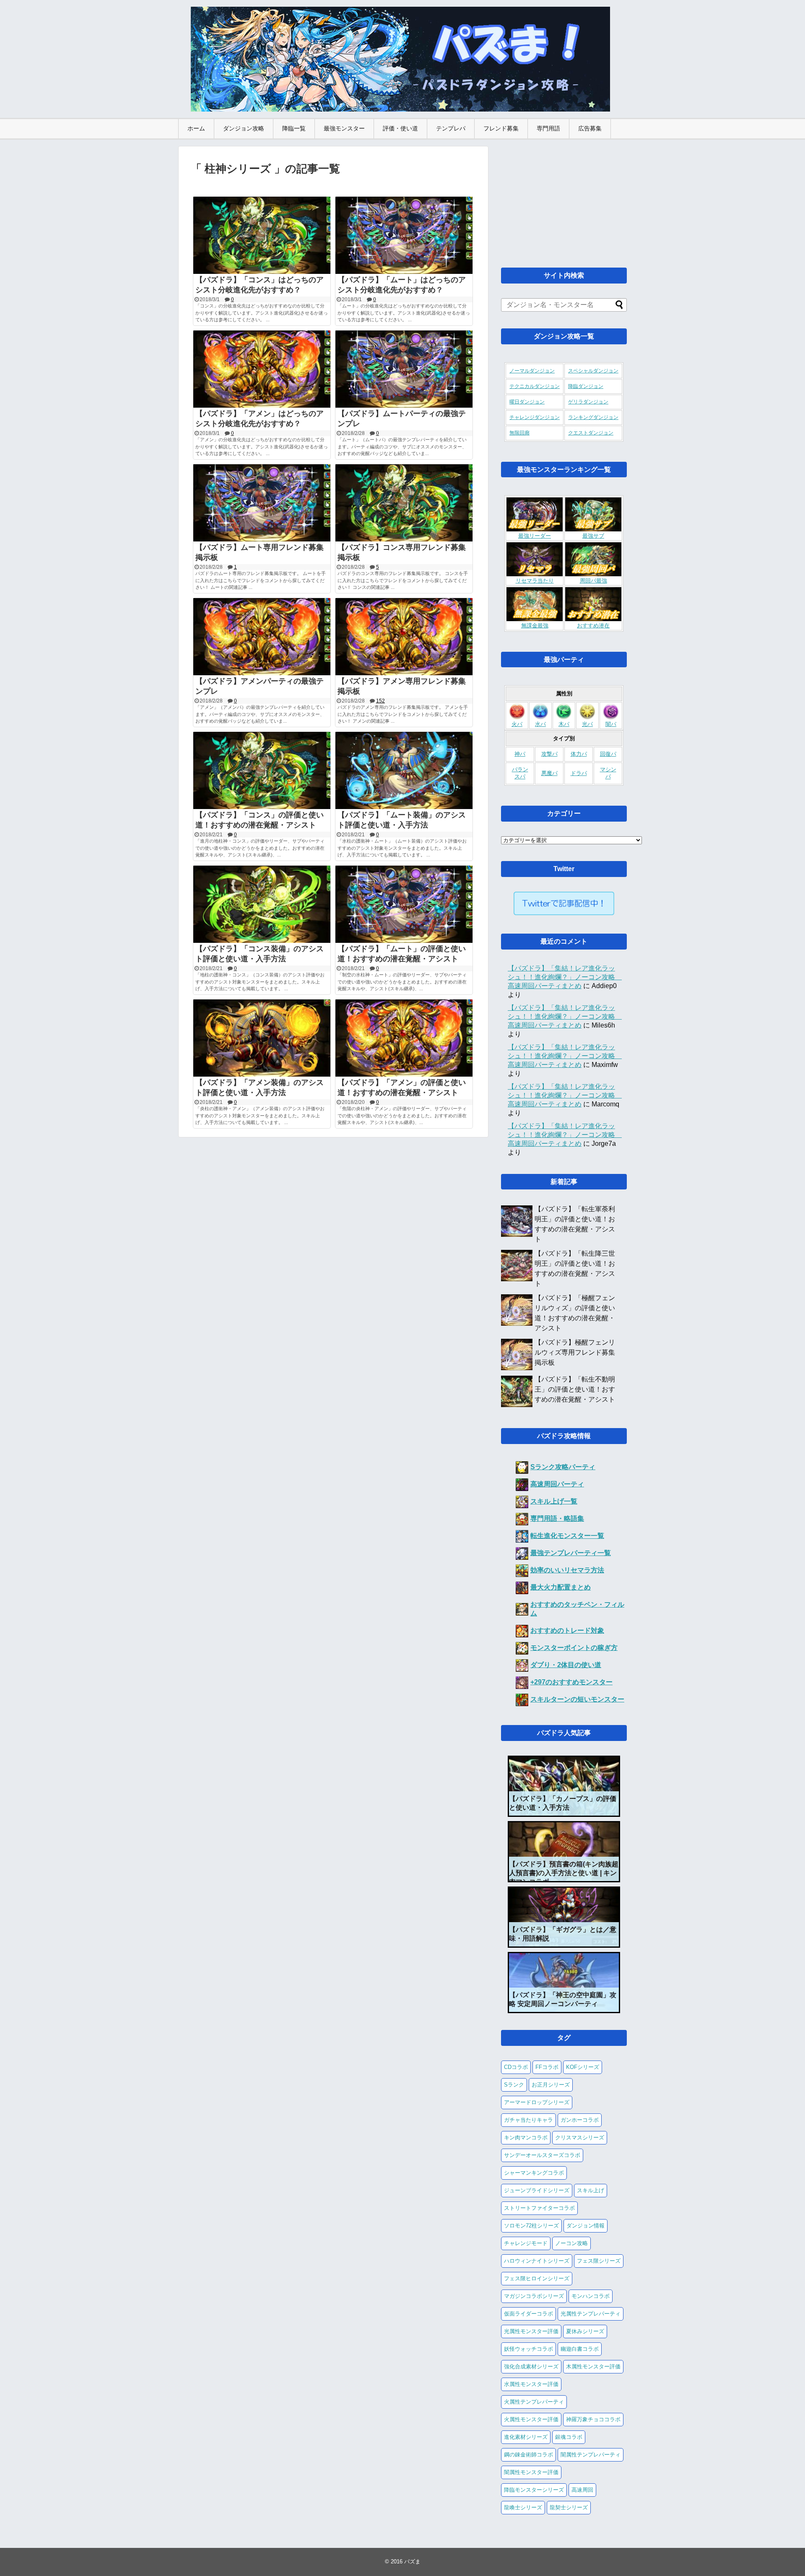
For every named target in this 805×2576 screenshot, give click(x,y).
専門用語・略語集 (557, 1518)
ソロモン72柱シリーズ (531, 2226)
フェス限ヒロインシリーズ (537, 2278)
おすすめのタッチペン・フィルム (577, 1609)
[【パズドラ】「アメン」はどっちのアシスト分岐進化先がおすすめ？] (262, 369)
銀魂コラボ (569, 2437)
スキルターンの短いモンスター (577, 1699)
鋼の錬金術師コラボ (528, 2455)
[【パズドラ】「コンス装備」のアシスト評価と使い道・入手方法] (262, 904)
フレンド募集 (501, 128)
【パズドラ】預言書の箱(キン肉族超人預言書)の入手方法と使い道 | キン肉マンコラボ (564, 1873)
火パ (517, 724)
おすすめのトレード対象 (567, 1630)
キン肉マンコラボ (526, 2138)
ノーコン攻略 (571, 2243)
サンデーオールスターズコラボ (542, 2155)
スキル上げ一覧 (554, 1501)
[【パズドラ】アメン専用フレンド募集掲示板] (404, 637)
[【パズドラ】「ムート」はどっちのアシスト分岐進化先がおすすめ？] (404, 235)
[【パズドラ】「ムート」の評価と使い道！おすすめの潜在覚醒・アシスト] (404, 904)
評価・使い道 (400, 128)
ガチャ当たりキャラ (528, 2120)
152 (380, 701)
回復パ (608, 754)
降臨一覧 (294, 128)
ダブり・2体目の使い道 (566, 1665)
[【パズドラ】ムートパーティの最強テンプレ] (404, 369)
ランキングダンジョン (593, 417)
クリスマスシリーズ (580, 2138)
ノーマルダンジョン (532, 371)
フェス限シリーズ (599, 2261)
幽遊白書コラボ (580, 2349)
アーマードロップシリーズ (537, 2102)
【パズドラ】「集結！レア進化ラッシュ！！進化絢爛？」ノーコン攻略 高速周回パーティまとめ (565, 977)
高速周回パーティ (557, 1484)
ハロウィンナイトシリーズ (537, 2261)
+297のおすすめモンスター (571, 1682)
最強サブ (593, 536)
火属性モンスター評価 (531, 2419)
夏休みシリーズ (585, 2331)
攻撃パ (549, 754)
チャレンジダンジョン (535, 417)
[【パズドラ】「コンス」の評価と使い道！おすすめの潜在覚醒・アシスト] (262, 770)
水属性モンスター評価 (531, 2384)
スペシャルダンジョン (593, 371)
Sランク (514, 2085)
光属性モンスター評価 (531, 2331)
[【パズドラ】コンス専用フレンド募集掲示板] (404, 503)
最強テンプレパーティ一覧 (571, 1553)
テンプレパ (451, 128)
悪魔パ (549, 773)
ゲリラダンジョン (588, 402)
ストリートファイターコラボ (539, 2208)
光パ (587, 724)
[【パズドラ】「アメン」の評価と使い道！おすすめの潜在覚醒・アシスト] (404, 1038)
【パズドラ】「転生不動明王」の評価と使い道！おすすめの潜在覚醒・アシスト (575, 1389)
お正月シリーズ (551, 2085)
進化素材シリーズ (526, 2437)
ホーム (196, 128)
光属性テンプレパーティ (591, 2314)
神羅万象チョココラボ (593, 2419)
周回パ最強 (593, 581)
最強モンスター (344, 128)
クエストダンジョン (591, 433)
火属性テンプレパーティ (534, 2402)
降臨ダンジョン (586, 386)
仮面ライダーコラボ (528, 2314)
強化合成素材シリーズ (531, 2367)
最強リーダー (535, 536)
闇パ (611, 724)
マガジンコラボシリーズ (534, 2296)
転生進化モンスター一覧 (567, 1536)
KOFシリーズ (583, 2067)
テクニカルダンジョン (535, 386)
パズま (412, 2562)
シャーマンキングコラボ (534, 2173)
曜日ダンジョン (527, 402)
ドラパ (579, 773)
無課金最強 (535, 626)
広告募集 (590, 128)
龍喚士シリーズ (523, 2507)
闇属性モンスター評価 (531, 2472)
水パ (540, 724)
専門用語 (548, 128)
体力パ (579, 754)
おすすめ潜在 (593, 626)
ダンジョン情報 (586, 2226)
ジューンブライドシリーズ (537, 2190)
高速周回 (582, 2490)
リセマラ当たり (535, 581)
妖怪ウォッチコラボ (528, 2349)
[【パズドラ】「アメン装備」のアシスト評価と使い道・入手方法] (262, 1038)
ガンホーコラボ (580, 2120)
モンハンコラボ (591, 2296)
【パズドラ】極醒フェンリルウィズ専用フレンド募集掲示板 (575, 1352)
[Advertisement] (564, 198)
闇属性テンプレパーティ (591, 2455)
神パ (520, 754)
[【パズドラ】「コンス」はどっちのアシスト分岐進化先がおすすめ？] (262, 235)
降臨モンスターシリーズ (534, 2490)
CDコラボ (516, 2067)
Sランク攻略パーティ (563, 1467)
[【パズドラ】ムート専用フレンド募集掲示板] (262, 503)
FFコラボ (547, 2067)
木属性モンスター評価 (593, 2367)
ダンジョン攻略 (244, 128)
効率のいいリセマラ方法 (567, 1570)
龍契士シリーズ (569, 2507)
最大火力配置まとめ (561, 1587)
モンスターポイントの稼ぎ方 (574, 1648)
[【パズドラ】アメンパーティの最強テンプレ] (262, 637)
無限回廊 (519, 433)
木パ (564, 724)
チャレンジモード (526, 2243)
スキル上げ (591, 2190)
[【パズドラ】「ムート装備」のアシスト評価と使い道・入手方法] (404, 770)
